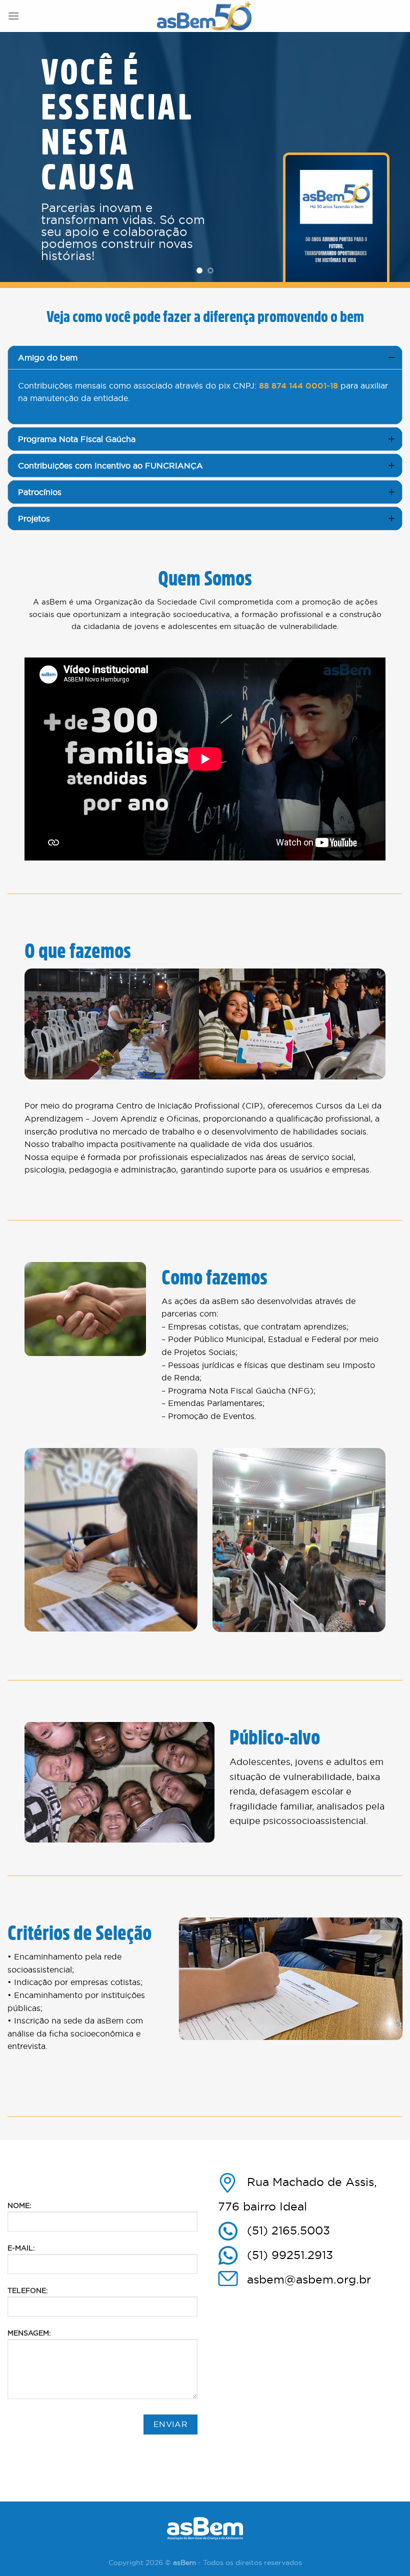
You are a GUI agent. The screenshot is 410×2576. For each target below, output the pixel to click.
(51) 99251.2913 (290, 2255)
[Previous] (21, 157)
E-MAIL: (21, 2248)
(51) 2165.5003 (288, 2230)
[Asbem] (205, 16)
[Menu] (13, 16)
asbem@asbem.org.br (309, 2279)
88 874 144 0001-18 (297, 386)
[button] (205, 357)
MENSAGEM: (29, 2333)
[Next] (389, 157)
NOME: (19, 2205)
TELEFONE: (28, 2290)
